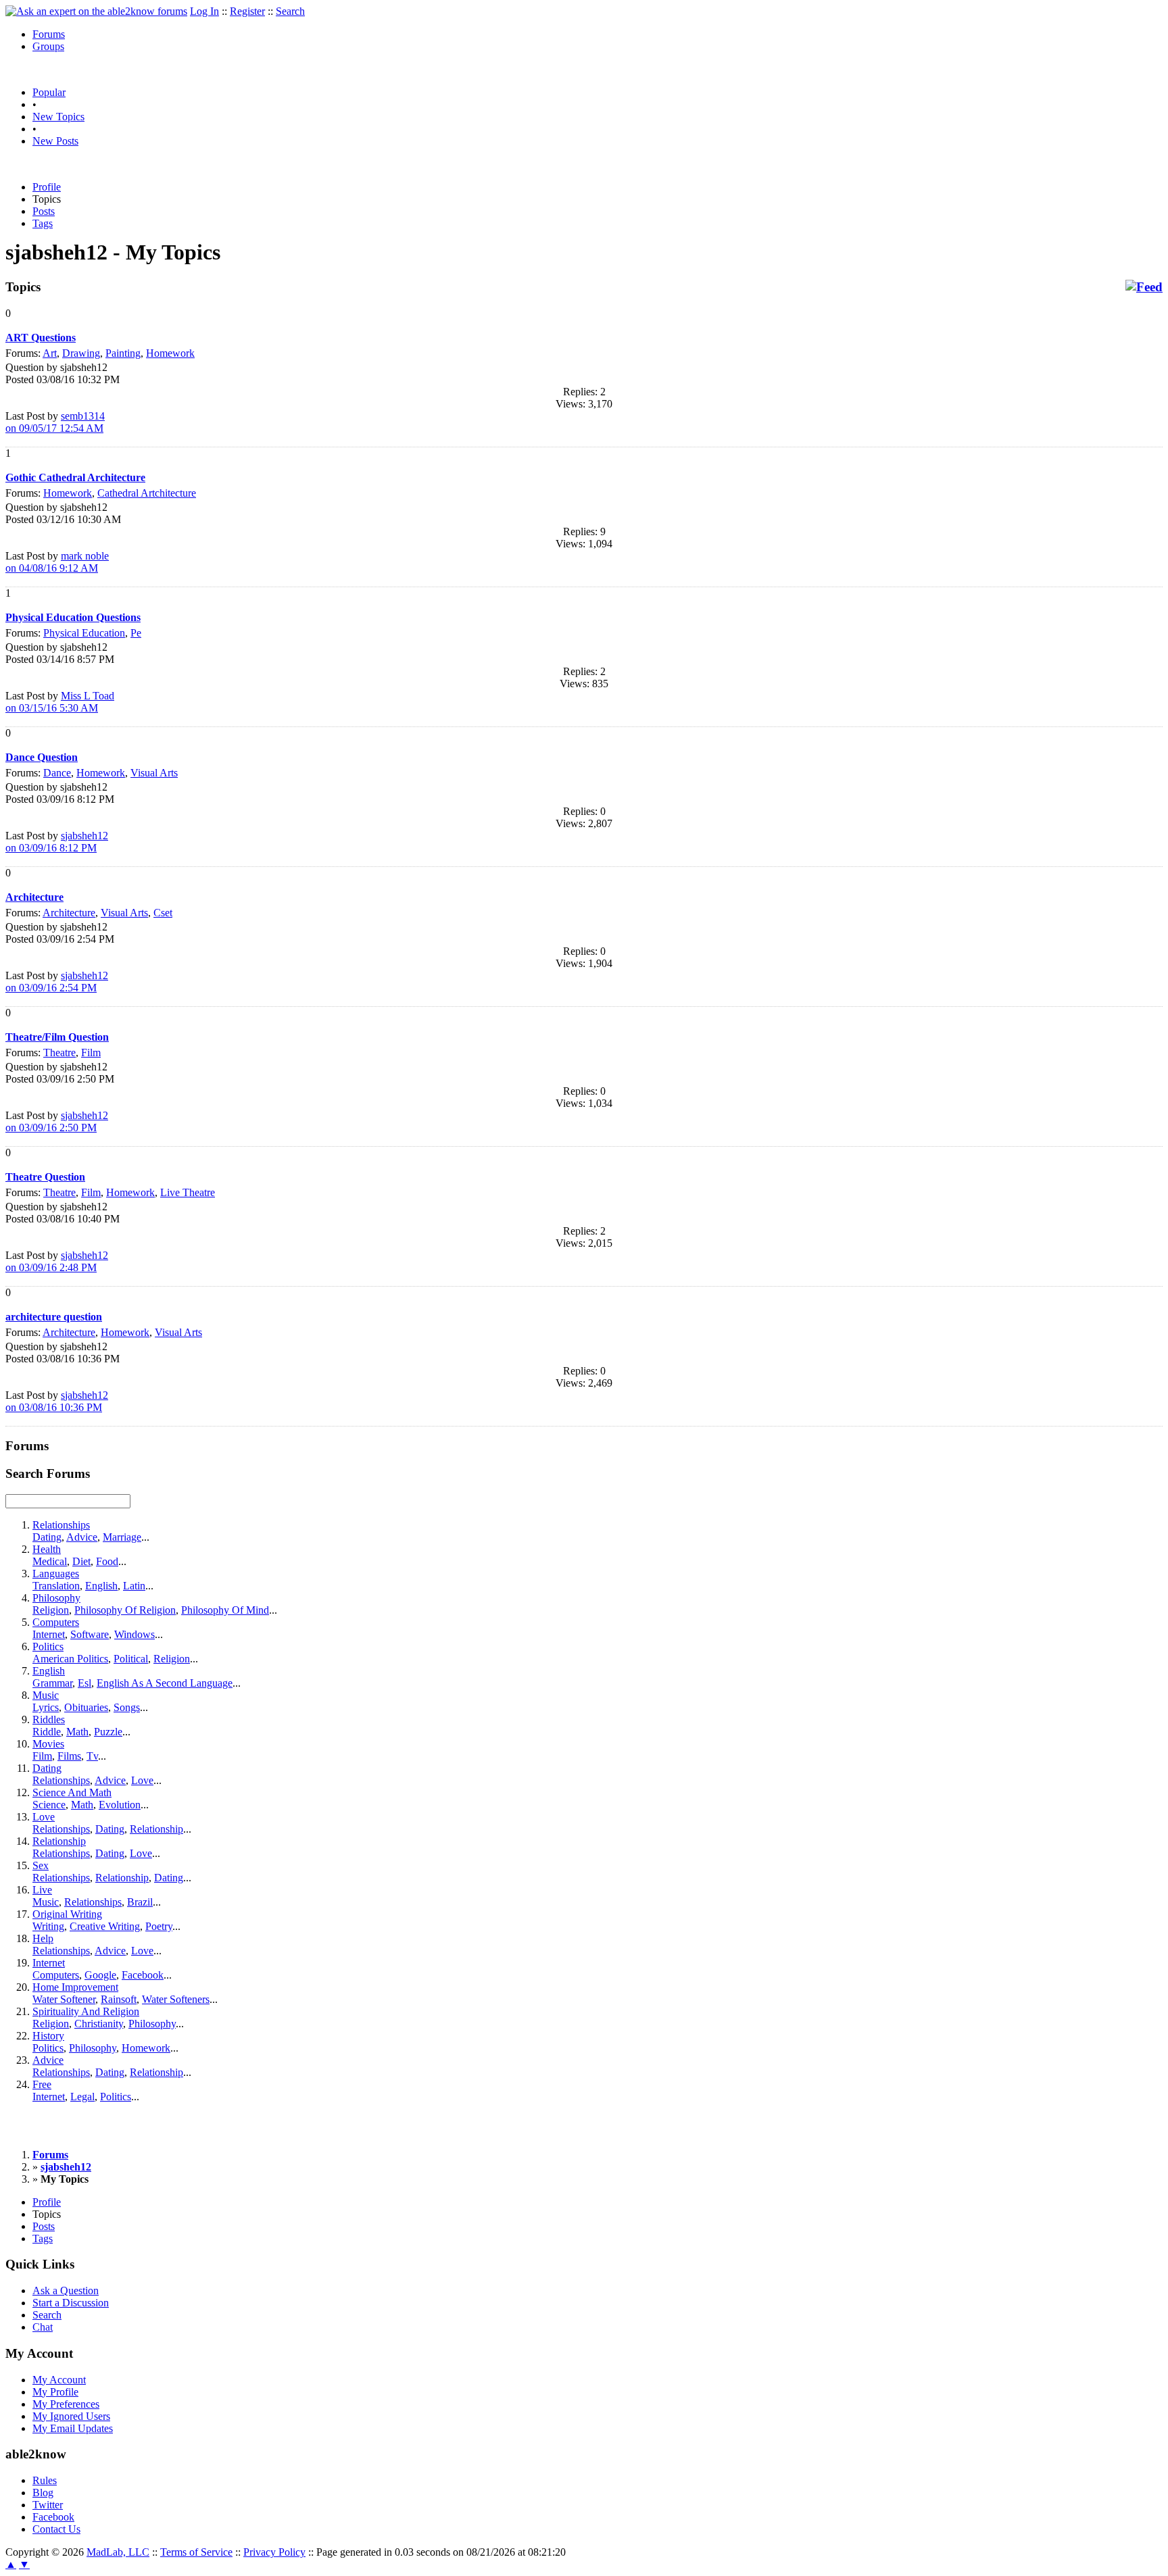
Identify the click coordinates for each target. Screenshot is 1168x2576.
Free (42, 2084)
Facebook (143, 1975)
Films (69, 1756)
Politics (48, 1646)
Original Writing (67, 1914)
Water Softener (64, 1999)
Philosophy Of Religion (125, 1610)
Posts (44, 211)
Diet (81, 1561)
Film (91, 1052)
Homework (170, 353)
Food (107, 1561)
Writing (48, 1926)
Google (100, 1975)
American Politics (70, 1659)
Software (90, 1634)
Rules (45, 2480)
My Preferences (66, 2404)
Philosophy (56, 1598)
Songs (127, 1707)
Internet (49, 1634)
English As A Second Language (165, 1683)
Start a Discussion (71, 2303)
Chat (43, 2327)
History (48, 2036)
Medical (50, 1561)
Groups (48, 46)
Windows (135, 1634)
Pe (136, 633)
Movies (48, 1744)
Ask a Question (66, 2290)
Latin (134, 1586)
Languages (56, 1574)
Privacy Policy (274, 2552)
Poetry (159, 1926)
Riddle (47, 1732)
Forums (49, 34)
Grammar (52, 1683)
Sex (41, 1865)
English (101, 1586)
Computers (56, 1622)
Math (77, 1732)
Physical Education (84, 633)
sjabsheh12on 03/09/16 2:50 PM (57, 1121)
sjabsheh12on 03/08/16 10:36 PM (57, 1401)
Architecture (69, 913)
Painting (123, 353)
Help (43, 1938)
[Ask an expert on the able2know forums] (96, 11)
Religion (51, 1610)
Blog (43, 2493)
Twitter (48, 2505)
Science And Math (72, 1792)
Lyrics (46, 1707)
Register (247, 11)
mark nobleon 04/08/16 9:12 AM (57, 562)
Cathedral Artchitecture (147, 493)
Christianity (99, 2024)
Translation (56, 1586)
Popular (49, 92)
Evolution (120, 1805)
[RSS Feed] (1144, 287)
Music (46, 1695)
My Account (59, 2380)
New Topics (58, 117)
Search (290, 11)
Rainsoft (119, 1999)
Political (131, 1659)
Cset (163, 913)
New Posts (55, 141)
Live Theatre (188, 1192)
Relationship (156, 1829)
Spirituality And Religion (86, 2011)
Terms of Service (196, 2552)
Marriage (122, 1537)
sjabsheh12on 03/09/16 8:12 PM (57, 842)
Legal (82, 2097)
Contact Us (56, 2529)
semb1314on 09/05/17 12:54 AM (55, 422)
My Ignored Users (71, 2416)
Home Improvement (75, 1987)
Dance (57, 773)
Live (42, 1890)
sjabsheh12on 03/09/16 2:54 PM (57, 982)
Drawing (81, 353)
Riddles (49, 1719)
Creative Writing (105, 1926)
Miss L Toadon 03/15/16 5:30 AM (60, 702)
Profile (47, 187)
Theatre (59, 1052)
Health (47, 1549)
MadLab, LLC (118, 2552)
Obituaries (86, 1707)
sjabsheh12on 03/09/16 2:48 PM (57, 1261)
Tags (43, 223)
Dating (47, 1537)
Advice (82, 1537)
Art (50, 353)
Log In (204, 11)
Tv (92, 1756)
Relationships (61, 1525)
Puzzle (108, 1732)
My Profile (55, 2392)
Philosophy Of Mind (225, 1610)
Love (142, 1780)
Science (49, 1805)
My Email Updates (73, 2428)
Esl (84, 1683)
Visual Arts (154, 773)
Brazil (140, 1902)
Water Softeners (176, 1999)
